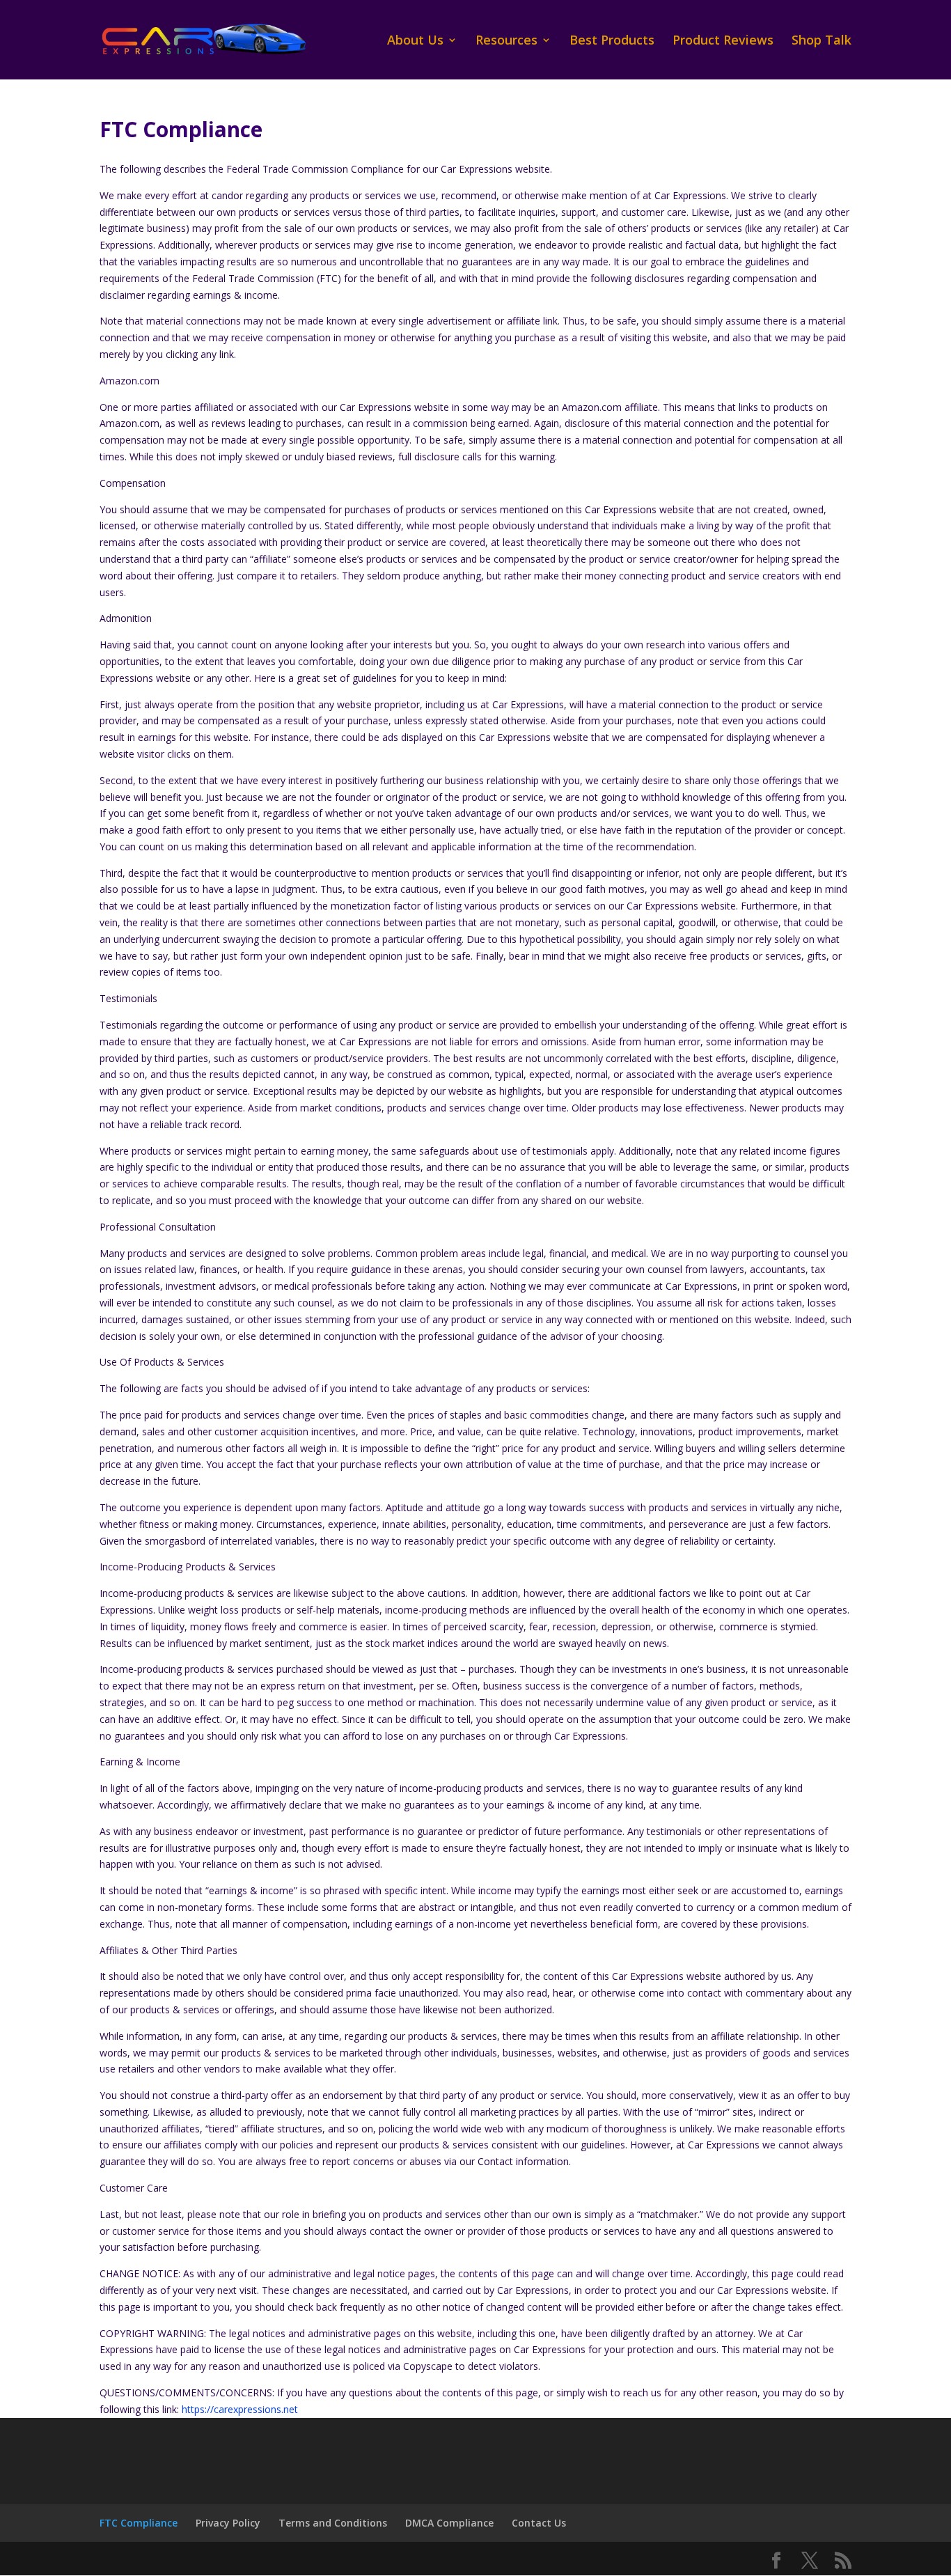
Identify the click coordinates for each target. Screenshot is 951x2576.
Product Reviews (723, 41)
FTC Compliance (139, 2523)
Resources (506, 41)
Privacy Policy (228, 2523)
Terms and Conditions (333, 2523)
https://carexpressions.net (240, 2409)
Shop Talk (822, 41)
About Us (415, 41)
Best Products (612, 41)
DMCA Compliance (449, 2523)
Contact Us (539, 2523)
